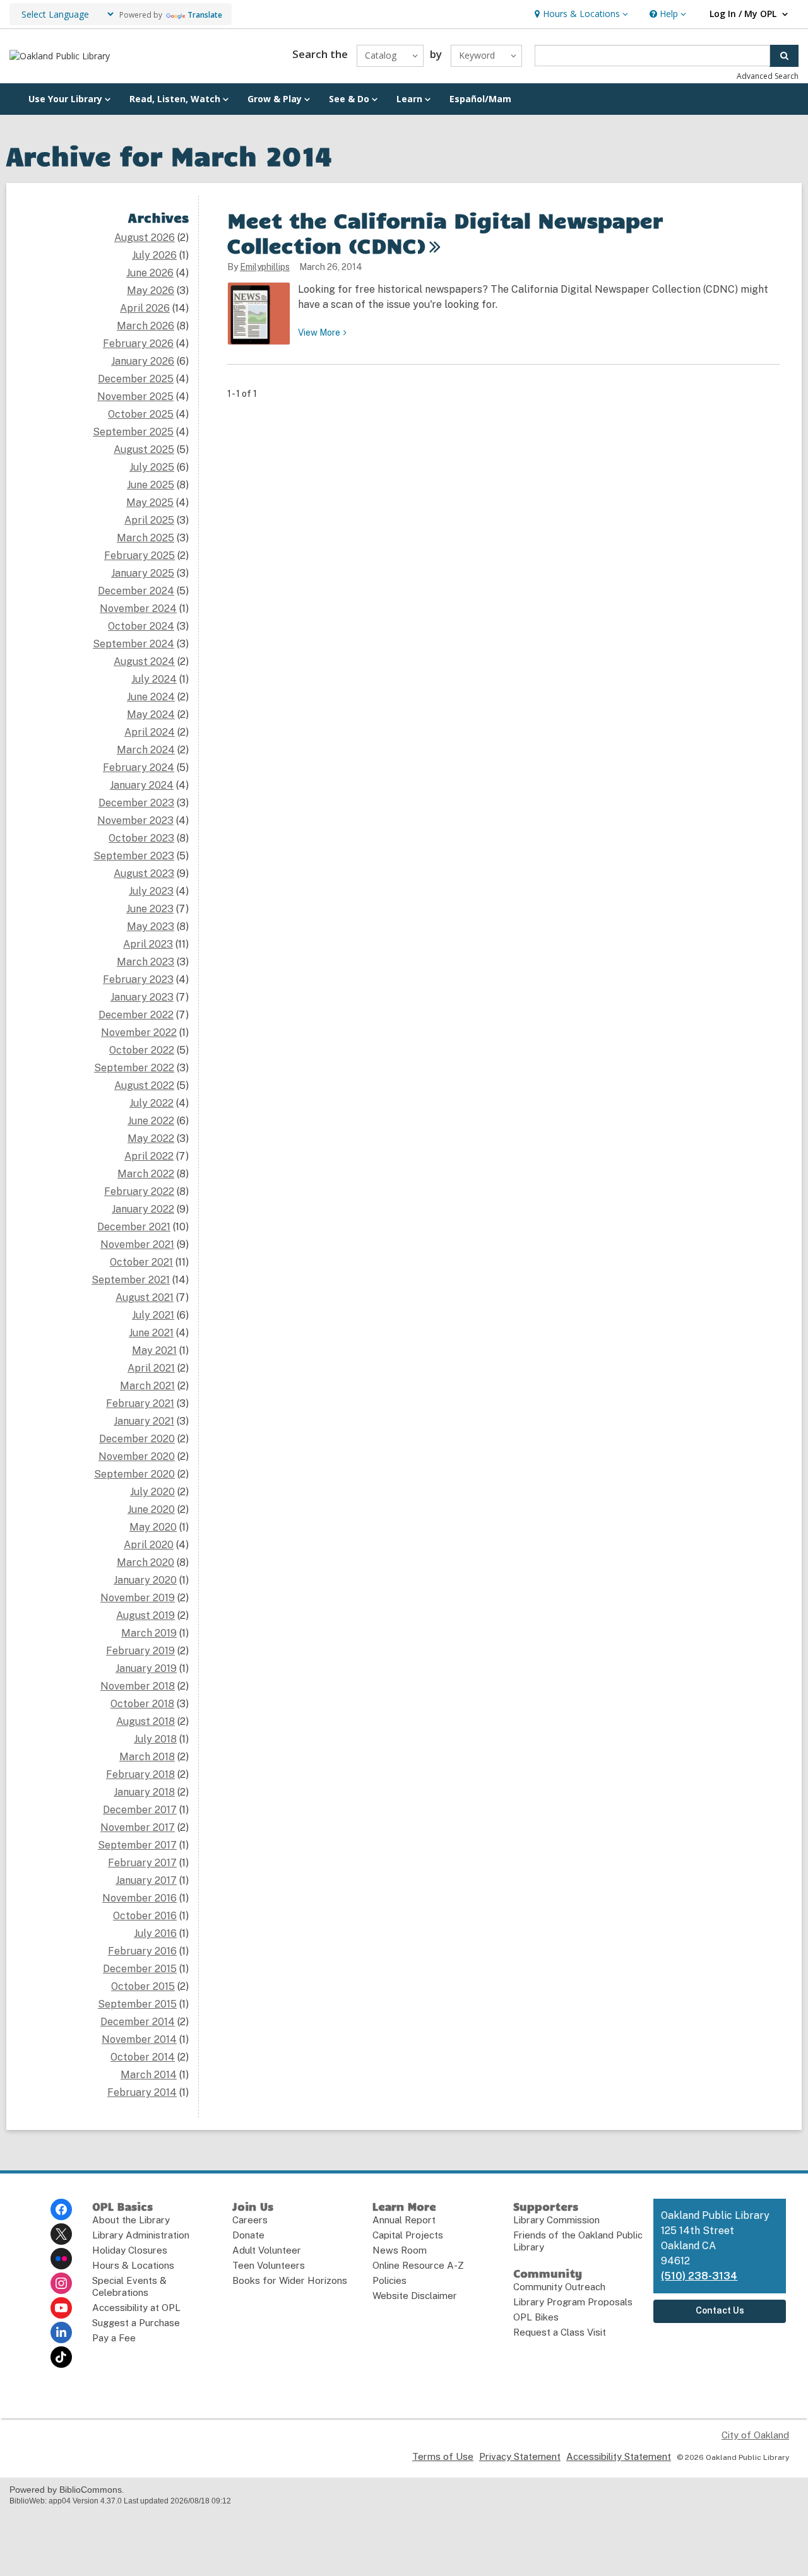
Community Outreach (559, 2287)
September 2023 (134, 856)
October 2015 (143, 1986)
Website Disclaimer (415, 2296)
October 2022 (142, 1050)
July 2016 (155, 1933)
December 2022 (136, 1015)
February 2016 (142, 1951)
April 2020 (149, 1545)
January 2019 (146, 1668)
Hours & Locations (133, 2265)
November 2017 (138, 1827)
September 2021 (131, 1280)
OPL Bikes (536, 2317)
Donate (248, 2235)
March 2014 (149, 2075)
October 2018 (142, 1704)
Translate (205, 15)
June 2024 (151, 697)
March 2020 (146, 1562)
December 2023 (136, 803)
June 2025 (151, 485)
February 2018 (140, 1774)
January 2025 (143, 573)
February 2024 (139, 768)
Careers (250, 2220)
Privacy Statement (520, 2456)
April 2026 (145, 308)
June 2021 (151, 1333)
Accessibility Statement (619, 2456)
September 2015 (137, 2004)
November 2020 (137, 1456)
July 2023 (151, 891)
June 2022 (151, 1121)
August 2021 (145, 1297)
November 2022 (139, 1032)
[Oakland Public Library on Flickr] (61, 2259)
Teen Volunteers (269, 2265)
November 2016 (140, 1898)
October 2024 (141, 626)
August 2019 (146, 1615)
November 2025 (135, 397)
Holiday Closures (130, 2250)
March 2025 (146, 538)
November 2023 (135, 820)
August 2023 (144, 873)
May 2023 (151, 926)
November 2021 (137, 1244)
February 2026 (138, 344)
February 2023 (138, 979)
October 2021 (141, 1262)
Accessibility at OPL (136, 2308)
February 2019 (140, 1651)
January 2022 (143, 1209)
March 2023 (146, 962)
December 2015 (140, 1969)
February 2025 (140, 556)
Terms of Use (443, 2456)
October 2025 (141, 414)
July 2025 (152, 467)
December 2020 (137, 1439)
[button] (580, 14)
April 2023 (148, 944)
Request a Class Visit (560, 2332)
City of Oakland (755, 2435)
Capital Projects (408, 2235)
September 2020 (134, 1474)
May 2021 (154, 1350)
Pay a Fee (114, 2338)
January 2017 (146, 1880)
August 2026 (145, 238)
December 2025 (136, 379)
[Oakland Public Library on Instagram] (61, 2283)
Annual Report (404, 2220)
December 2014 (138, 2022)
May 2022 (151, 1138)
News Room (400, 2250)
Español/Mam (480, 99)
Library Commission (556, 2220)
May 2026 (151, 291)
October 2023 (141, 838)
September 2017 (137, 1845)
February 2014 (142, 2092)
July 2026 (154, 255)
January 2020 (145, 1580)
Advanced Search (768, 76)
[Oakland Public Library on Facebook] (61, 2209)
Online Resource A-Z (418, 2265)
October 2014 (143, 2057)
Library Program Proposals (573, 2302)
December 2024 (136, 591)
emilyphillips (265, 267)
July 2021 (153, 1315)
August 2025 (144, 450)
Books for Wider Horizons (290, 2280)
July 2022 (151, 1103)
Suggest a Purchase (136, 2323)
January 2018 (144, 1792)
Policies (389, 2280)
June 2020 (151, 1509)
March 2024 (146, 750)
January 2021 (144, 1421)
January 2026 (143, 361)
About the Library (131, 2220)
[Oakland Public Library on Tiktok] (61, 2357)
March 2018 (147, 1757)
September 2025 (133, 432)
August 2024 (144, 662)
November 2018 (138, 1686)
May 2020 (153, 1527)
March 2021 (147, 1386)
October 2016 (145, 1916)
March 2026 (146, 326)
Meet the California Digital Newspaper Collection (445, 232)
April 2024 (150, 732)
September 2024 (134, 644)
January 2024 (142, 785)
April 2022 (149, 1156)
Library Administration (141, 2235)
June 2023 (150, 909)
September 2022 (134, 1068)
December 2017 (140, 1810)
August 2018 (146, 1721)
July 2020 (152, 1492)
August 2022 (144, 1085)
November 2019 (138, 1598)
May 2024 (151, 715)
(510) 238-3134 (699, 2276)
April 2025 (149, 520)
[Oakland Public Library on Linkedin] (61, 2332)
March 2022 (146, 1174)
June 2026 (150, 273)
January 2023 (142, 997)
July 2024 (154, 679)
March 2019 (149, 1633)
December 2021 (134, 1227)
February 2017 (142, 1863)
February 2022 (139, 1191)
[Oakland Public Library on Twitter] (61, 2234)
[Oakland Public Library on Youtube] (61, 2308)
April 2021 (151, 1368)
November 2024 (138, 609)
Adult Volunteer (267, 2250)
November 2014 (139, 2039)
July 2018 (155, 1739)
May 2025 (150, 503)
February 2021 (140, 1403)
